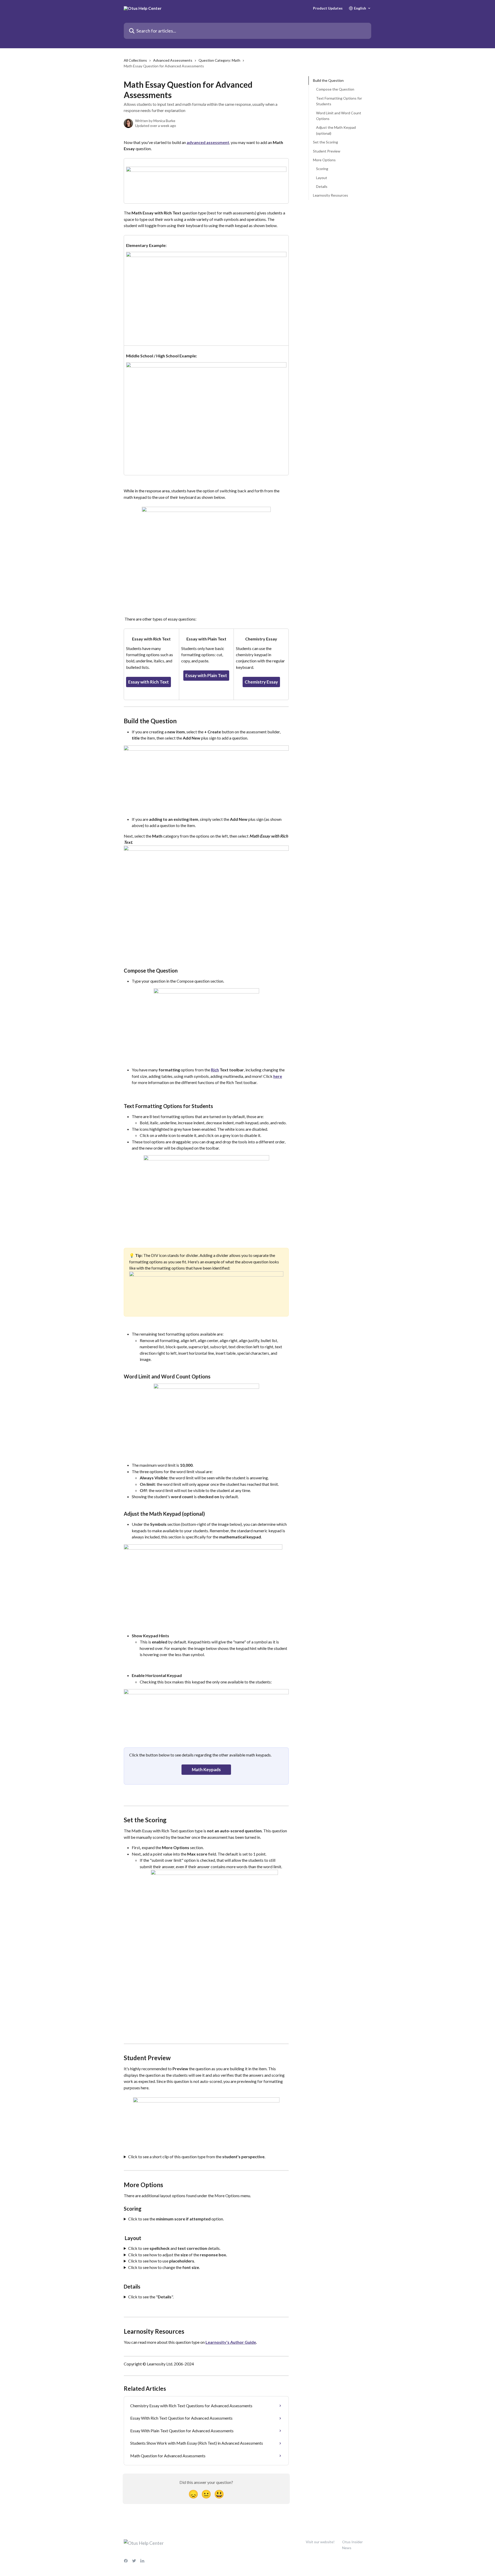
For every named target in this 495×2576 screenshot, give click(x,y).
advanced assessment (208, 142)
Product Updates (328, 8)
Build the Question (328, 80)
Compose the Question (335, 89)
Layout (322, 177)
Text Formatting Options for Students (339, 101)
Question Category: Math (219, 60)
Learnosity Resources (331, 195)
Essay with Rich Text (148, 682)
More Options (324, 160)
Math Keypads (206, 1770)
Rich (215, 1070)
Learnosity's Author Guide (231, 2342)
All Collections (135, 60)
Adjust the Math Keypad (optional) (336, 130)
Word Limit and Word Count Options (339, 115)
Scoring (322, 169)
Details (322, 186)
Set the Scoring (325, 142)
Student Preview (327, 151)
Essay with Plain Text (206, 675)
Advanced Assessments (173, 60)
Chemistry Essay (261, 682)
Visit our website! (320, 2542)
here (278, 1076)
